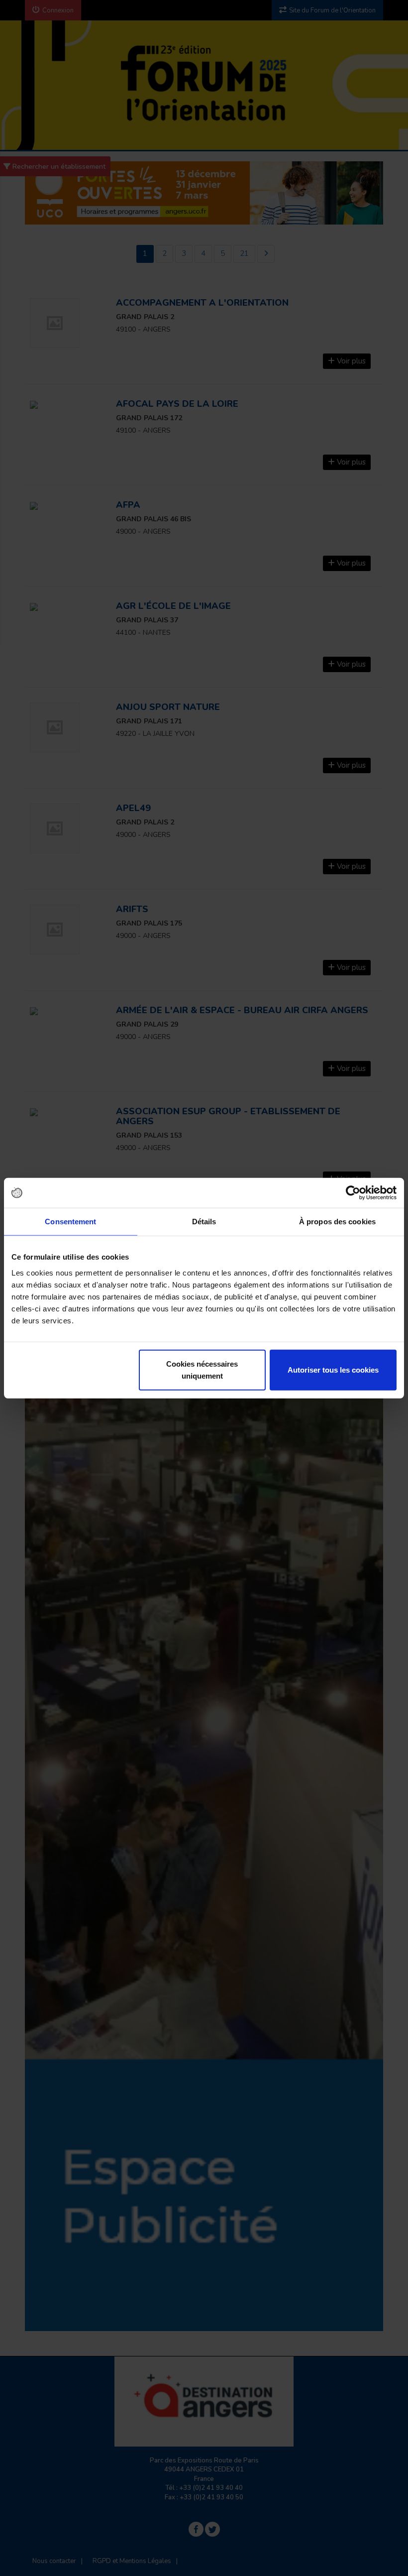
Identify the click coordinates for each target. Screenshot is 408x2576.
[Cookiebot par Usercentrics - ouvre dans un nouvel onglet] (353, 1193)
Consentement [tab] (70, 1222)
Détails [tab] (204, 1222)
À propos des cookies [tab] (337, 1222)
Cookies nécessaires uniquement (202, 1369)
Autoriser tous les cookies (333, 1369)
